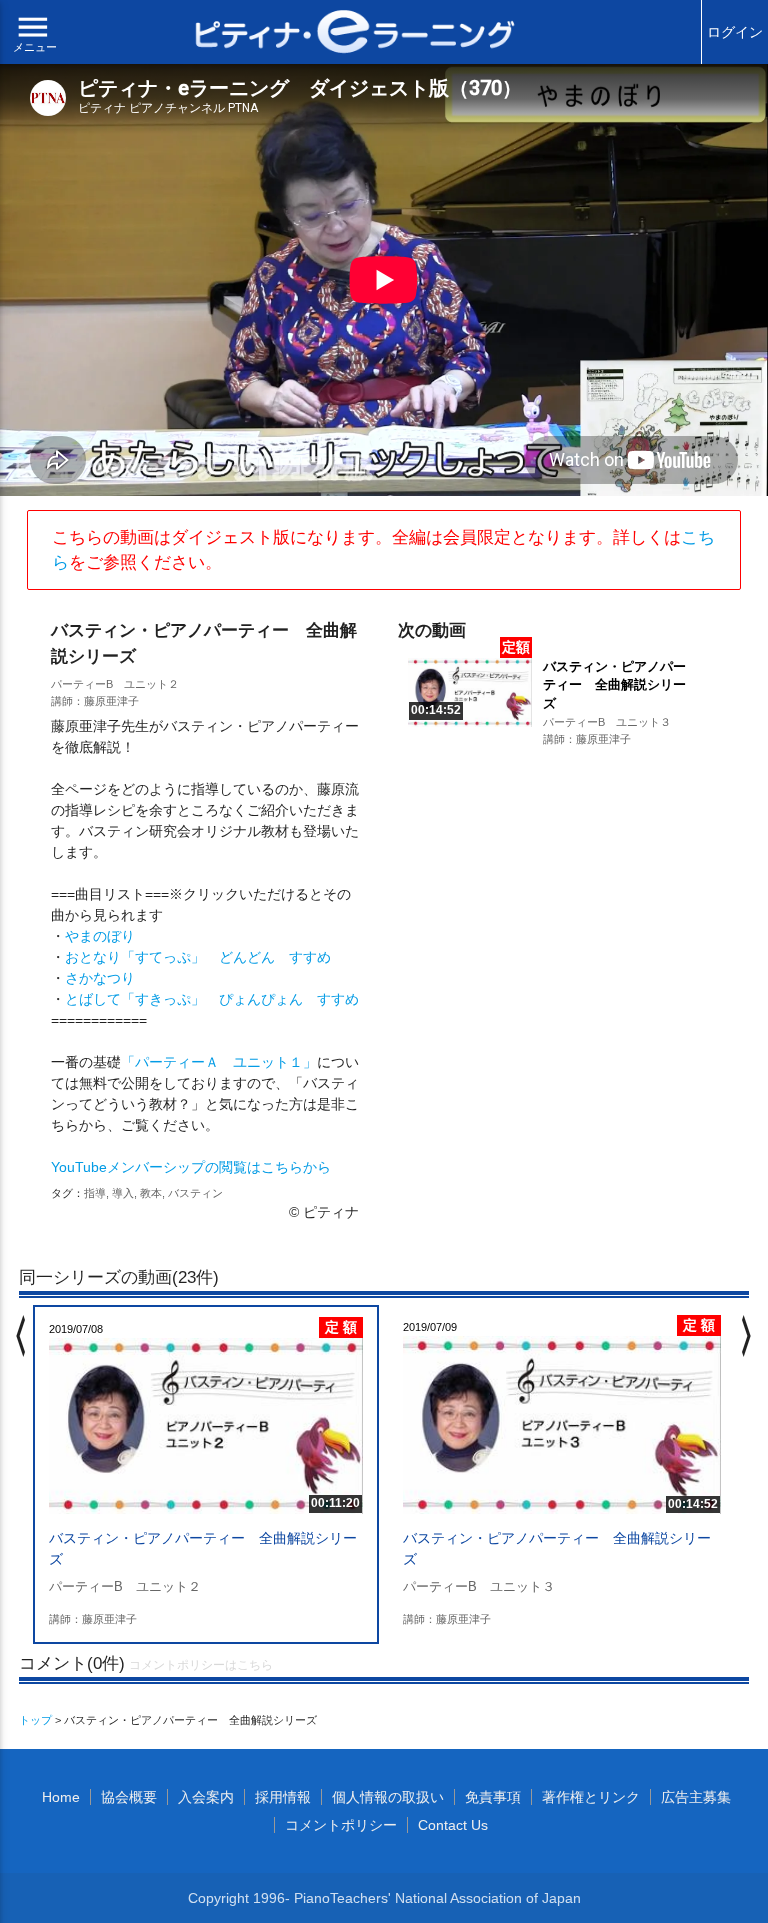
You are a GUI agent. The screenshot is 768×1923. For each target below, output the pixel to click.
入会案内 (206, 1797)
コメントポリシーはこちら (201, 1665)
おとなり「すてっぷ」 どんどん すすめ (198, 957)
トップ (35, 1720)
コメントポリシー (341, 1825)
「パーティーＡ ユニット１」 (219, 1062)
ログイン (735, 32)
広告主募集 (696, 1797)
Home (61, 1797)
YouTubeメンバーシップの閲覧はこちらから (191, 1167)
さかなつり (100, 978)
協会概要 (129, 1797)
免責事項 (493, 1797)
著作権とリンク (591, 1797)
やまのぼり (100, 936)
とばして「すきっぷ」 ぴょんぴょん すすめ (212, 999)
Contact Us (453, 1825)
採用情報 (283, 1797)
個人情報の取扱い (388, 1797)
